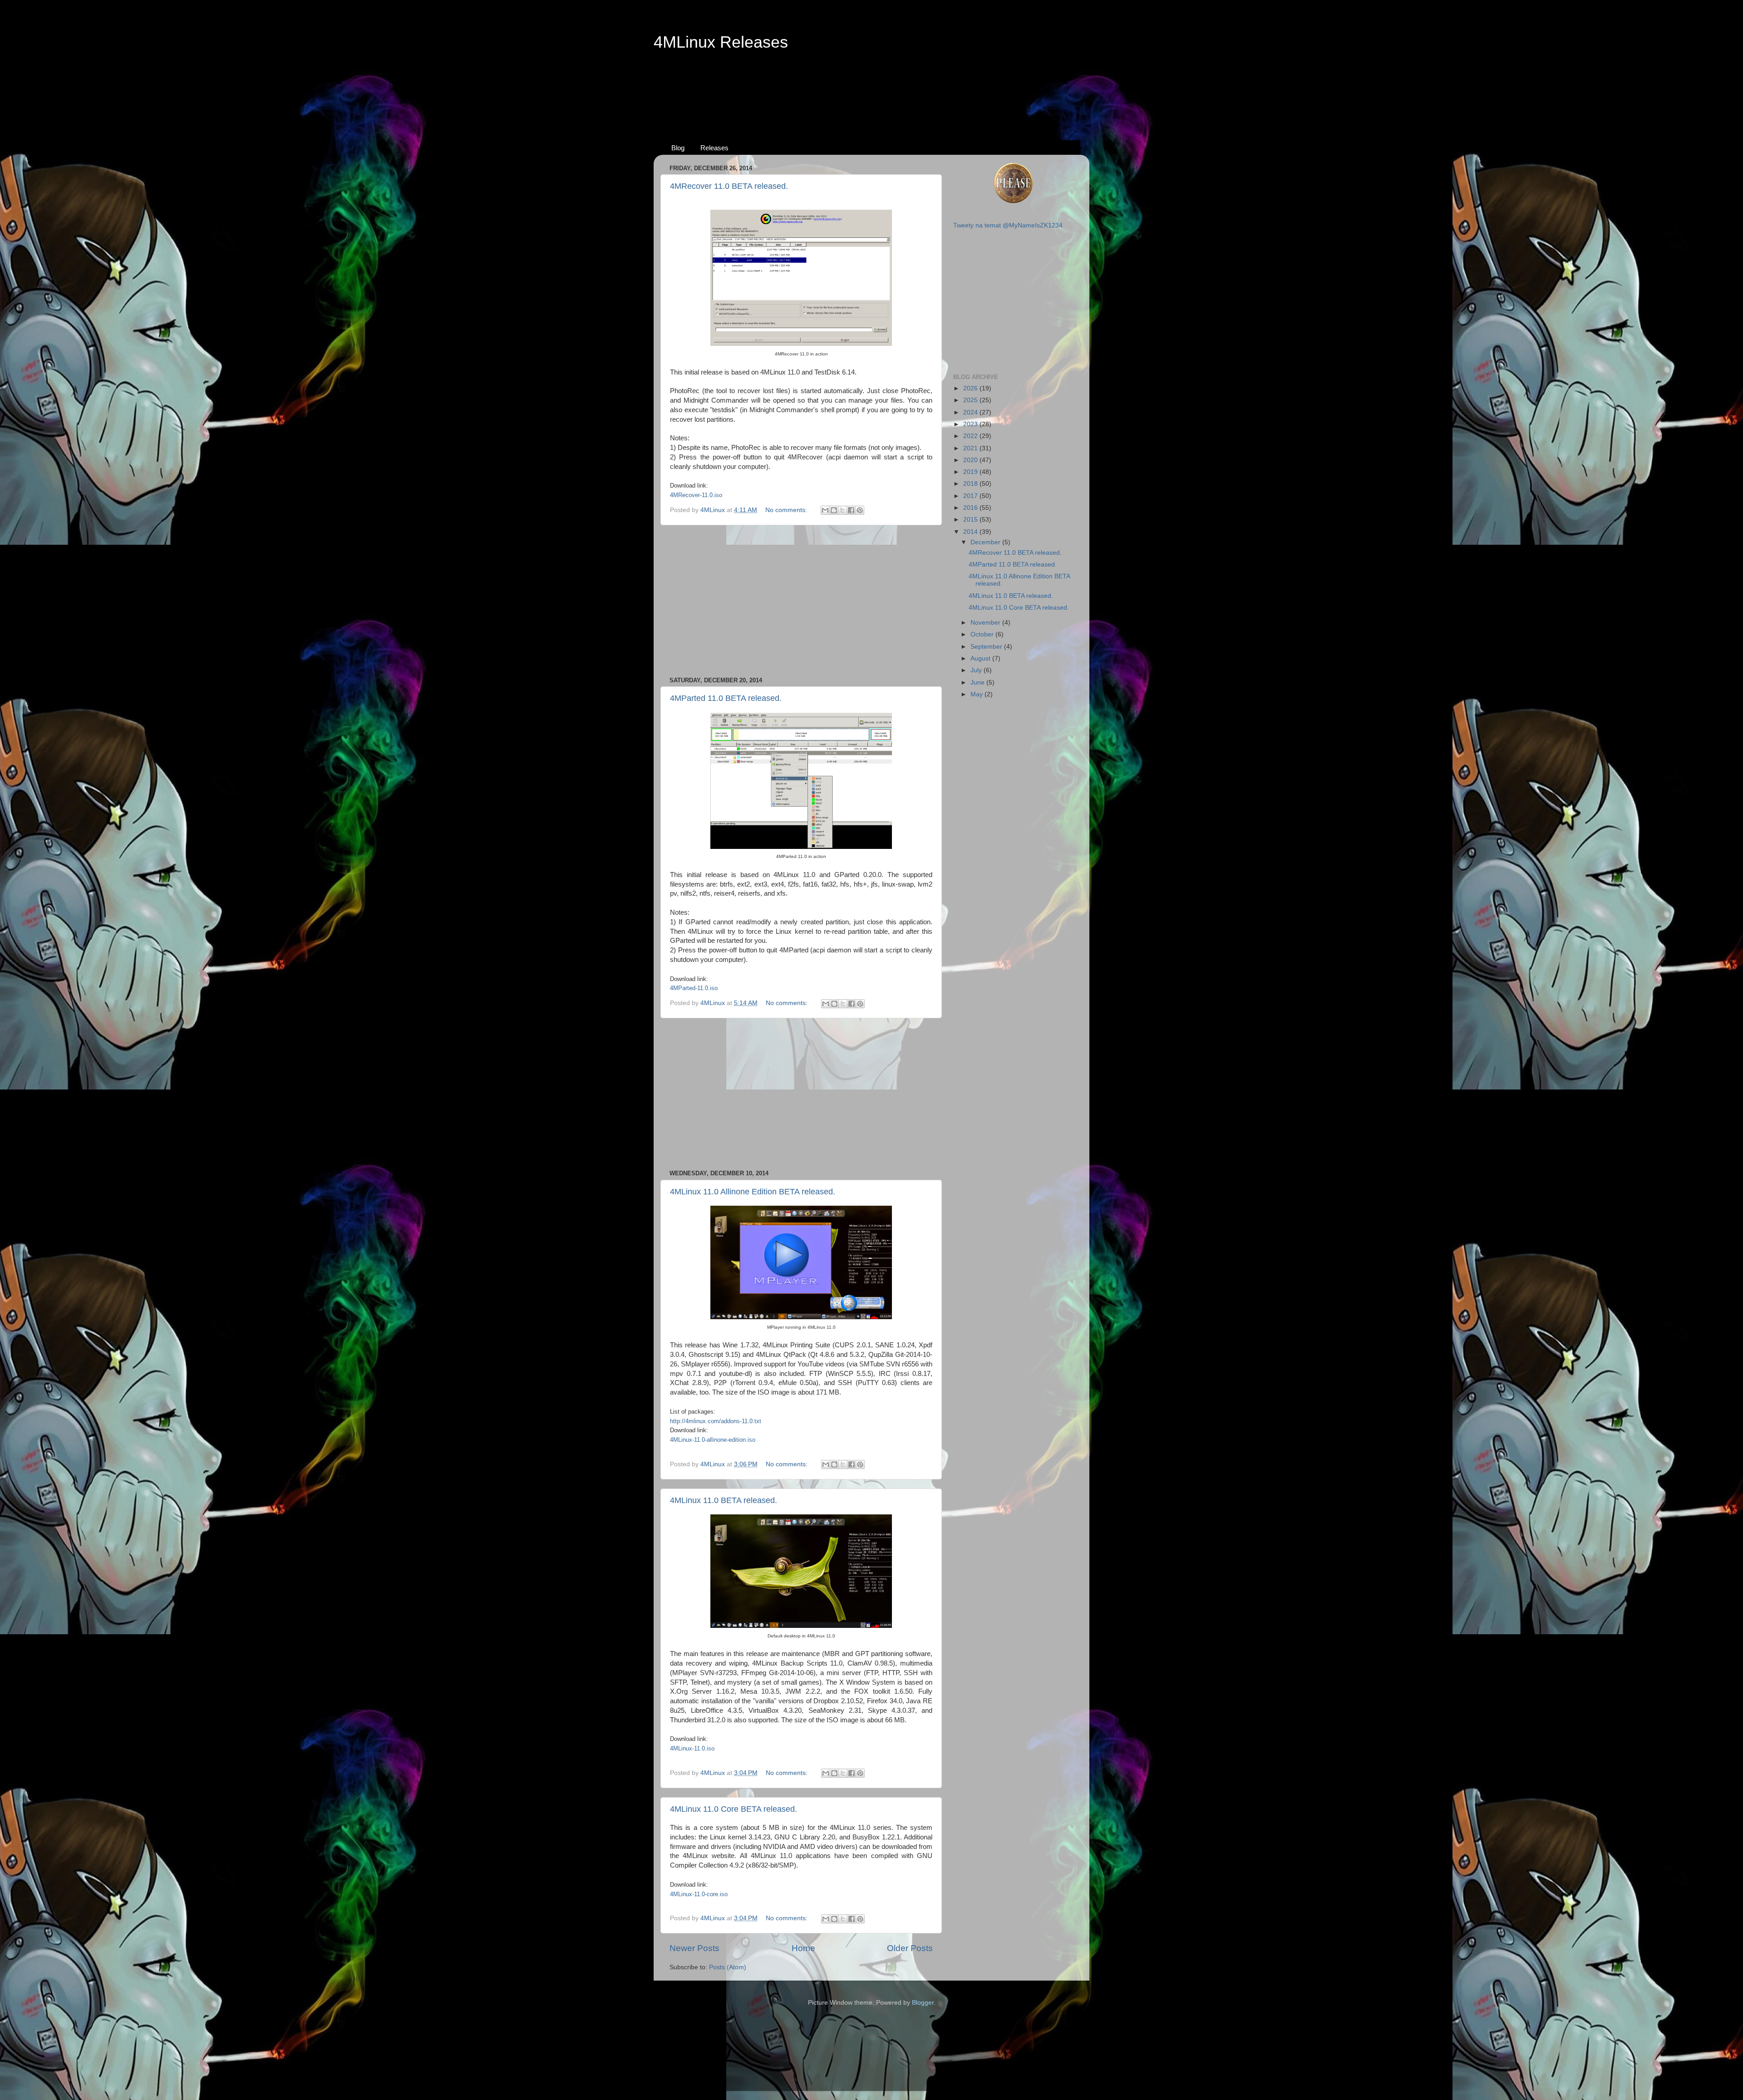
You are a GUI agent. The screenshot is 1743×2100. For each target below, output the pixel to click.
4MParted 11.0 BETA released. (726, 698)
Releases (714, 148)
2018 (971, 484)
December (986, 542)
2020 (971, 460)
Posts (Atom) (728, 1967)
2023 (971, 424)
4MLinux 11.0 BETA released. (724, 1500)
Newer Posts (694, 1948)
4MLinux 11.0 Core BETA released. (734, 1809)
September (987, 647)
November (986, 623)
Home (803, 1948)
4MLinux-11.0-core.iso (699, 1894)
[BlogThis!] (834, 510)
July (977, 670)
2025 (971, 400)
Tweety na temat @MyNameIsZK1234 (1008, 225)
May (977, 694)
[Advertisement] (871, 87)
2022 (971, 436)
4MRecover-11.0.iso (696, 495)
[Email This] (825, 510)
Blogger (923, 2003)
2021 (971, 448)
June (978, 683)
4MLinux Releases (721, 42)
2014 (971, 532)
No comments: (787, 510)
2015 (971, 520)
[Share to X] (842, 510)
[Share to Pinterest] (860, 510)
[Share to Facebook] (851, 510)
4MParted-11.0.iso (694, 988)
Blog (678, 148)
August (981, 658)
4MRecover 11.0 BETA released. (729, 186)
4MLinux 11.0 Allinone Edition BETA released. (753, 1192)
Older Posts (910, 1948)
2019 (971, 472)
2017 (971, 496)
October (983, 634)
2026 (971, 388)
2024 (971, 412)
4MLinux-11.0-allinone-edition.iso (713, 1440)
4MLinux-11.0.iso (692, 1748)
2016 (971, 508)
